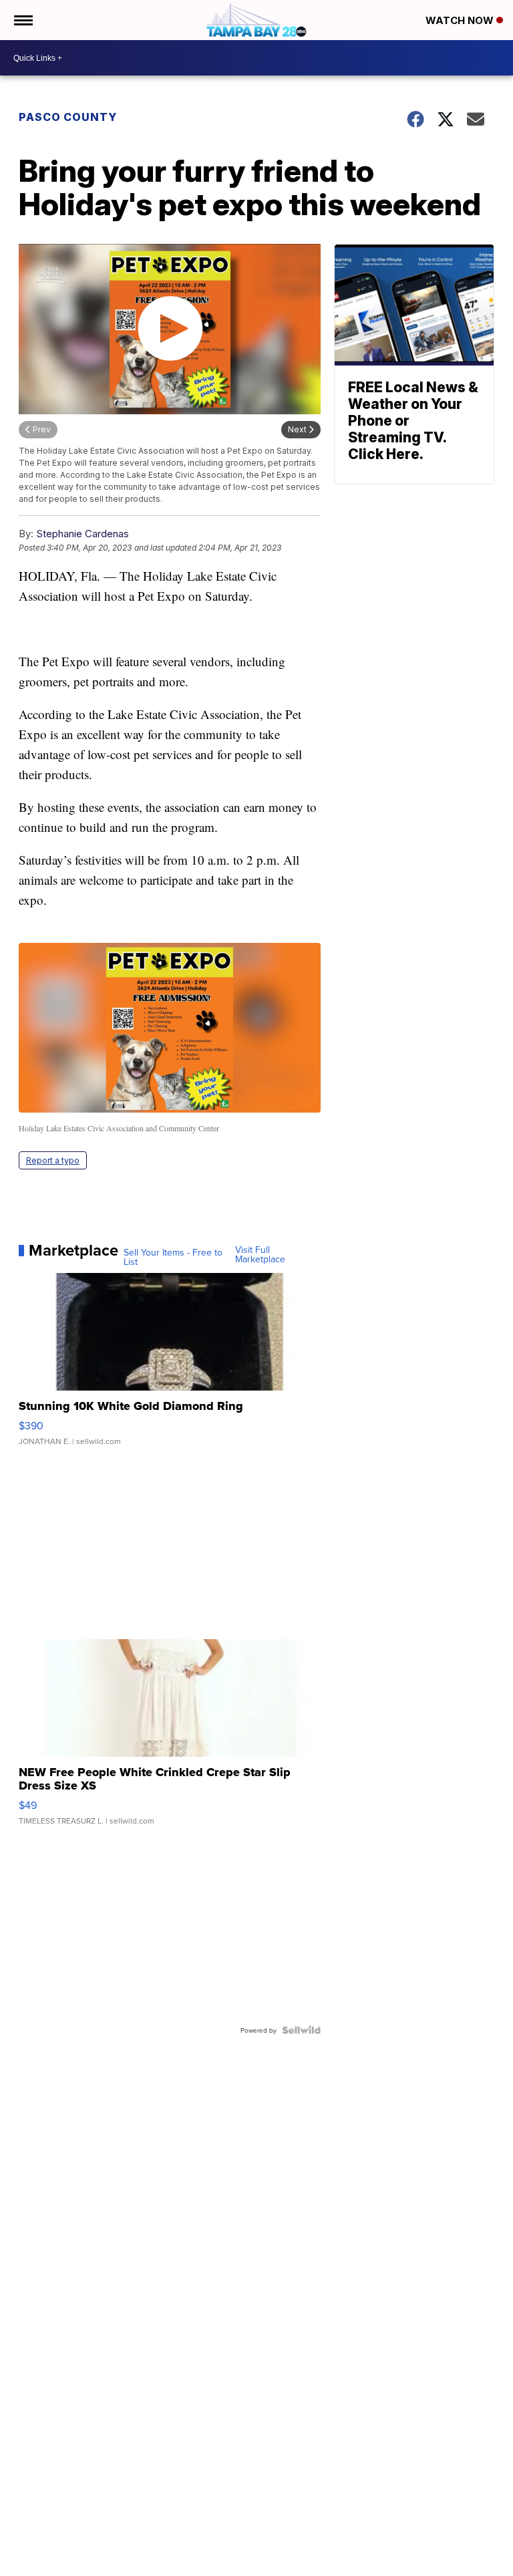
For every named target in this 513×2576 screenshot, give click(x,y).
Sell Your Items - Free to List (173, 1257)
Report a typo (53, 1160)
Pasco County (68, 117)
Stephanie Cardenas (82, 534)
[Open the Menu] (22, 20)
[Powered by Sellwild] (301, 2030)
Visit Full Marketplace (260, 1254)
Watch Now (461, 20)
